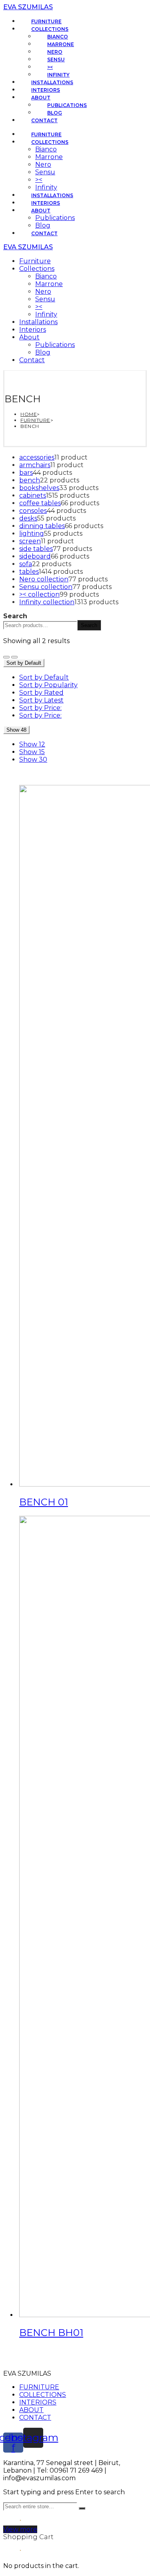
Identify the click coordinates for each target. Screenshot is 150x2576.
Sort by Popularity (48, 685)
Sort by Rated (41, 693)
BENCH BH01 (51, 2333)
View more (20, 2529)
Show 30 (33, 759)
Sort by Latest (41, 700)
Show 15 (32, 752)
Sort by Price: (40, 708)
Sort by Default (44, 677)
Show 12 (32, 744)
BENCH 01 (44, 1502)
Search (15, 616)
